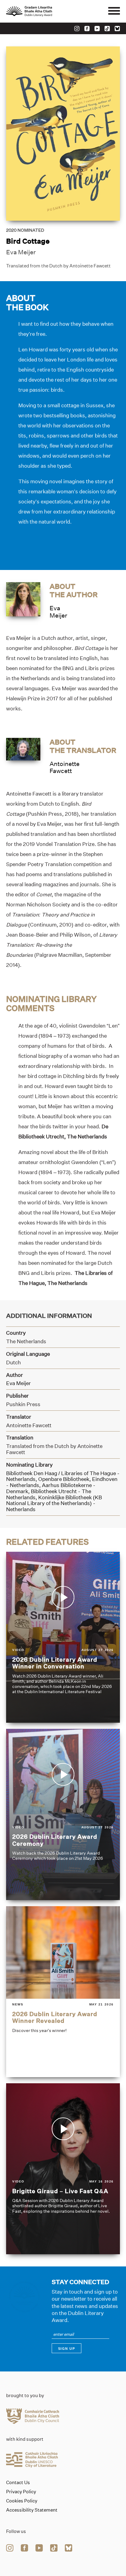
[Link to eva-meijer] (23, 599)
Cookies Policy (22, 2501)
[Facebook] (87, 29)
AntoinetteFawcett (65, 767)
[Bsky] (117, 29)
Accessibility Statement (32, 2510)
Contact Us (18, 2483)
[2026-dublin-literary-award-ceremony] (63, 1814)
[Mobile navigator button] (114, 11)
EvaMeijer (58, 612)
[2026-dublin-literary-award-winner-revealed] (63, 1992)
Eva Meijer (21, 252)
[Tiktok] (107, 29)
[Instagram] (77, 29)
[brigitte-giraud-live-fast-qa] (63, 2169)
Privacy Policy (21, 2492)
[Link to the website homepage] (43, 11)
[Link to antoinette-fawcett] (23, 749)
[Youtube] (97, 29)
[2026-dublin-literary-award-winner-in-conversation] (63, 1637)
